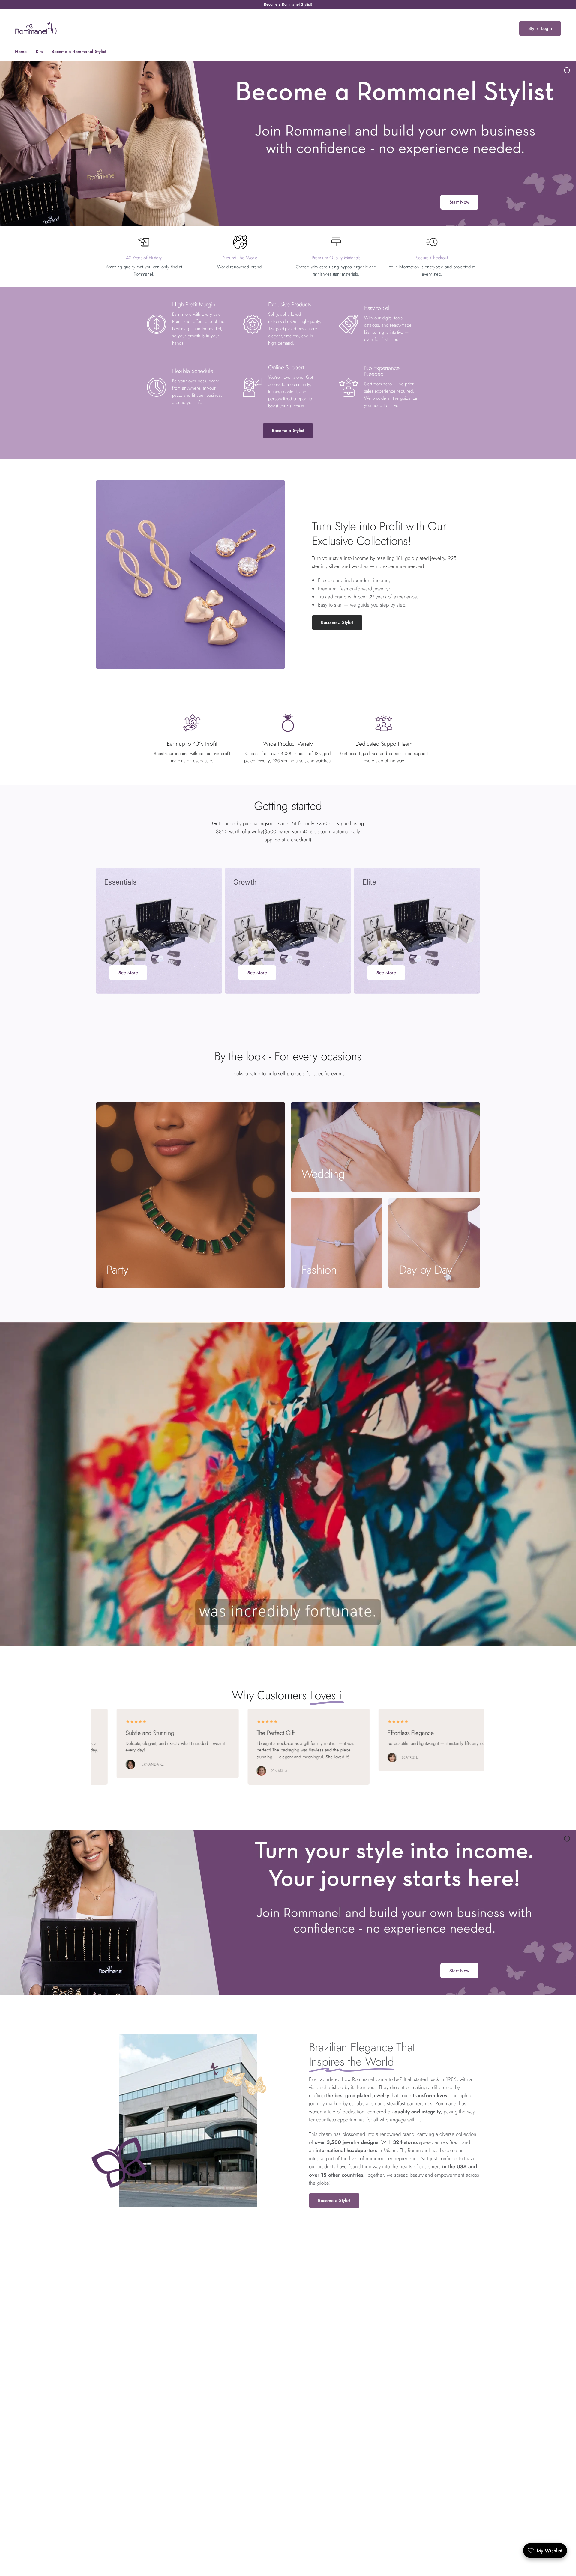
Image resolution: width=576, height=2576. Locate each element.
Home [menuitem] (21, 52)
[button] (337, 622)
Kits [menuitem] (39, 52)
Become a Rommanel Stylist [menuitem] (79, 52)
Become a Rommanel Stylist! (288, 4)
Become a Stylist (288, 431)
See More (128, 973)
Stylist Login (540, 28)
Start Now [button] (459, 202)
